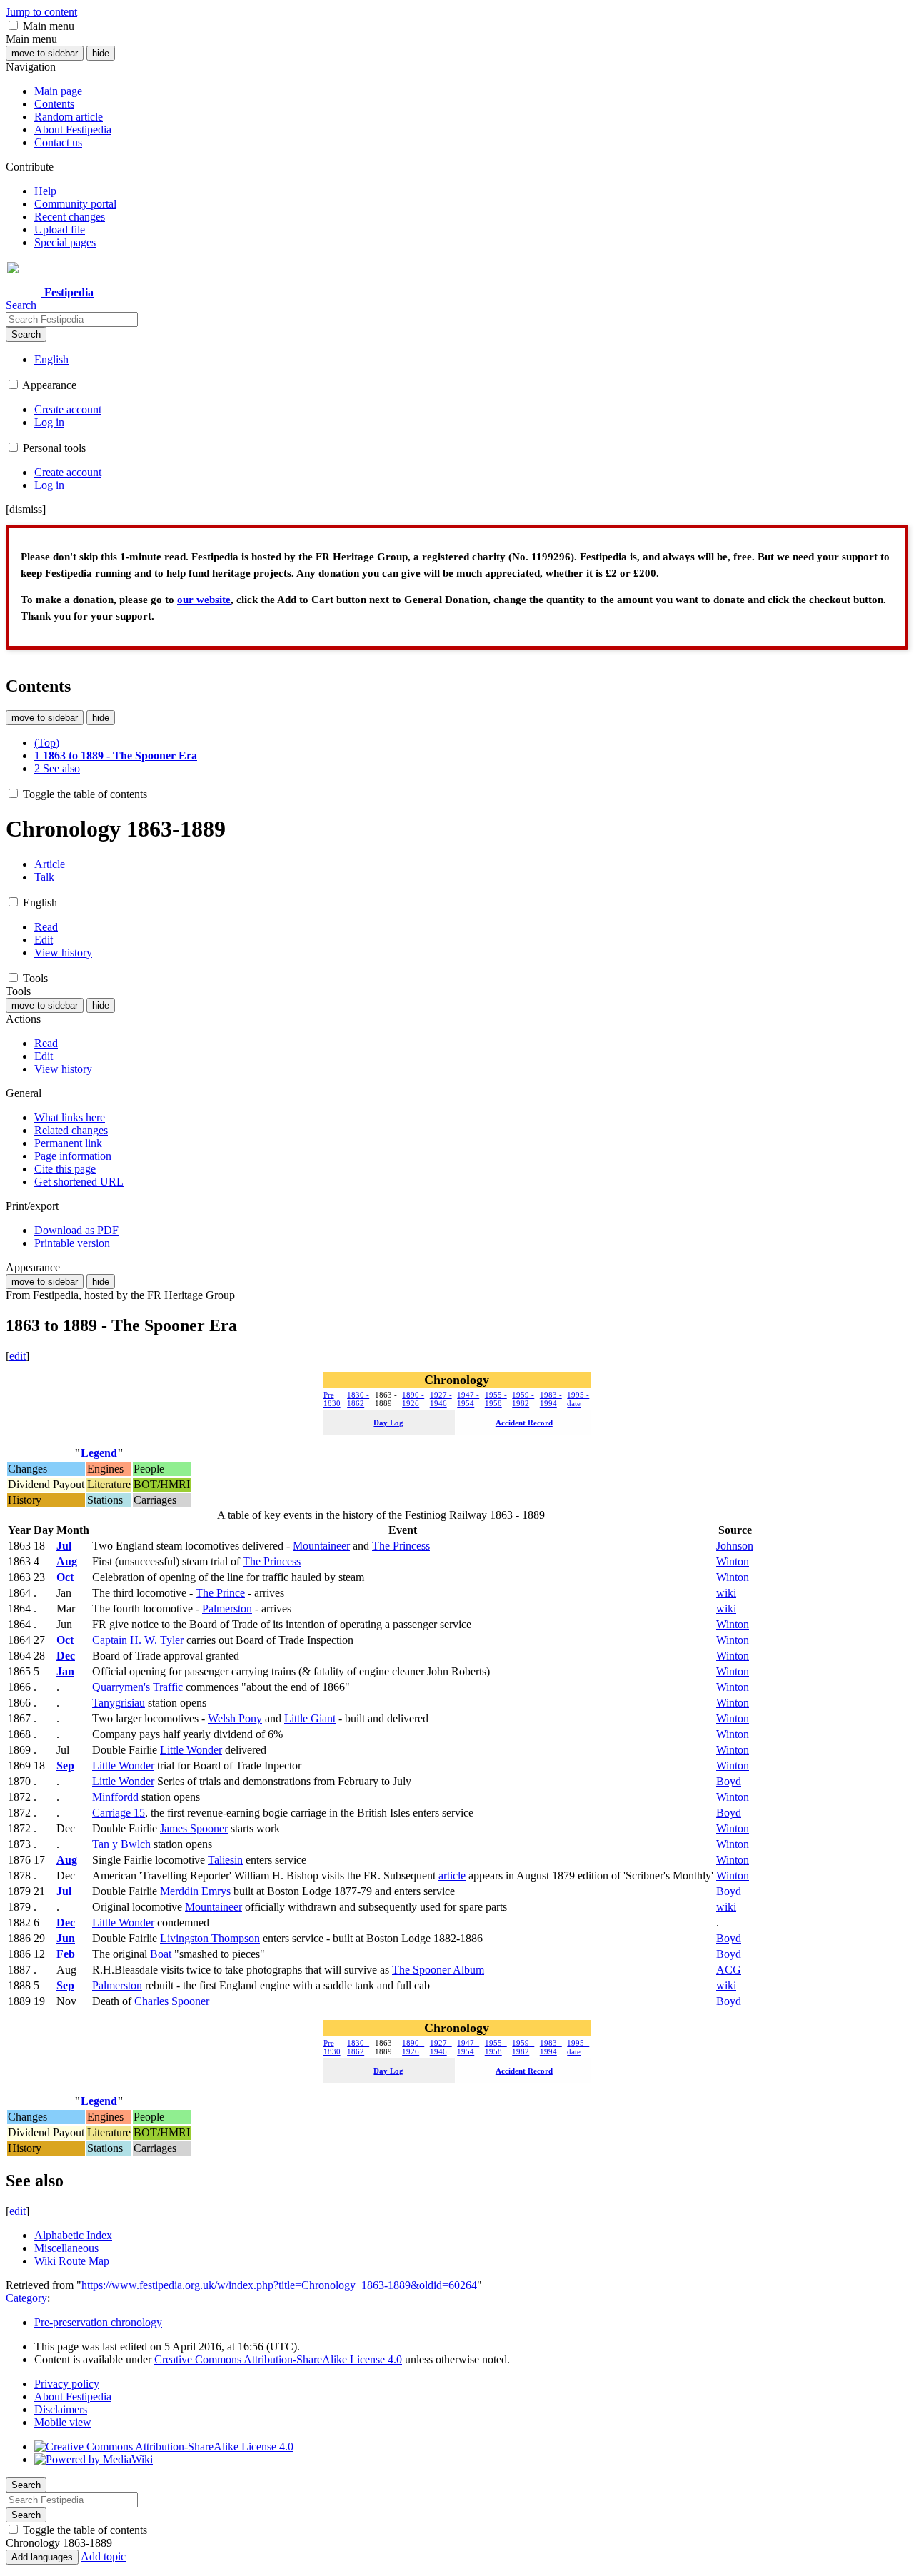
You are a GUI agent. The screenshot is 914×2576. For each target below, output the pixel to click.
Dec (66, 1656)
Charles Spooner (172, 2001)
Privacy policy (67, 2384)
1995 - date (578, 1399)
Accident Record (524, 1423)
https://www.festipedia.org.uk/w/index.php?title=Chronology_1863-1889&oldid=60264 (279, 2285)
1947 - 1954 (468, 1399)
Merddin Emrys (195, 1891)
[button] (13, 25)
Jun (66, 1938)
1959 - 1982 (523, 1399)
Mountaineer (321, 1546)
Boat (161, 1954)
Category (26, 2298)
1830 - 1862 (358, 1399)
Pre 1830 (332, 1399)
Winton (733, 1561)
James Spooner (194, 1828)
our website (204, 600)
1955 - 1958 (496, 1399)
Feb (66, 1954)
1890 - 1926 (413, 1399)
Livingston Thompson (210, 1938)
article (452, 1875)
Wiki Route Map (72, 2261)
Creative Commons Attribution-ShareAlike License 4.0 (278, 2359)
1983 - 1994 (551, 1399)
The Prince (220, 1593)
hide (101, 53)
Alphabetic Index (73, 2235)
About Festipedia (73, 2396)
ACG (729, 1970)
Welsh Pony (235, 1718)
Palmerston (227, 1608)
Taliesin (225, 1860)
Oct (65, 1577)
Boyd (729, 1781)
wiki (726, 1593)
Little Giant (310, 1718)
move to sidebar (45, 53)
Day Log (388, 1423)
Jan (65, 1671)
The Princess (401, 1546)
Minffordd (115, 1797)
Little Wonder (191, 1750)
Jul (64, 1546)
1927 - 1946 (441, 1399)
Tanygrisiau (119, 1703)
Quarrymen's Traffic (137, 1687)
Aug (67, 1561)
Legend (99, 1453)
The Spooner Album (438, 1970)
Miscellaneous (66, 2248)
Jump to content (41, 12)
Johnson (735, 1546)
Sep (65, 1766)
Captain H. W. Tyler (138, 1640)
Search (26, 334)
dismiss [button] (26, 509)
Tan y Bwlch (121, 1844)
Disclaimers (61, 2409)
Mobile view (63, 2422)
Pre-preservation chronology (98, 2322)
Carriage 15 (119, 1813)
